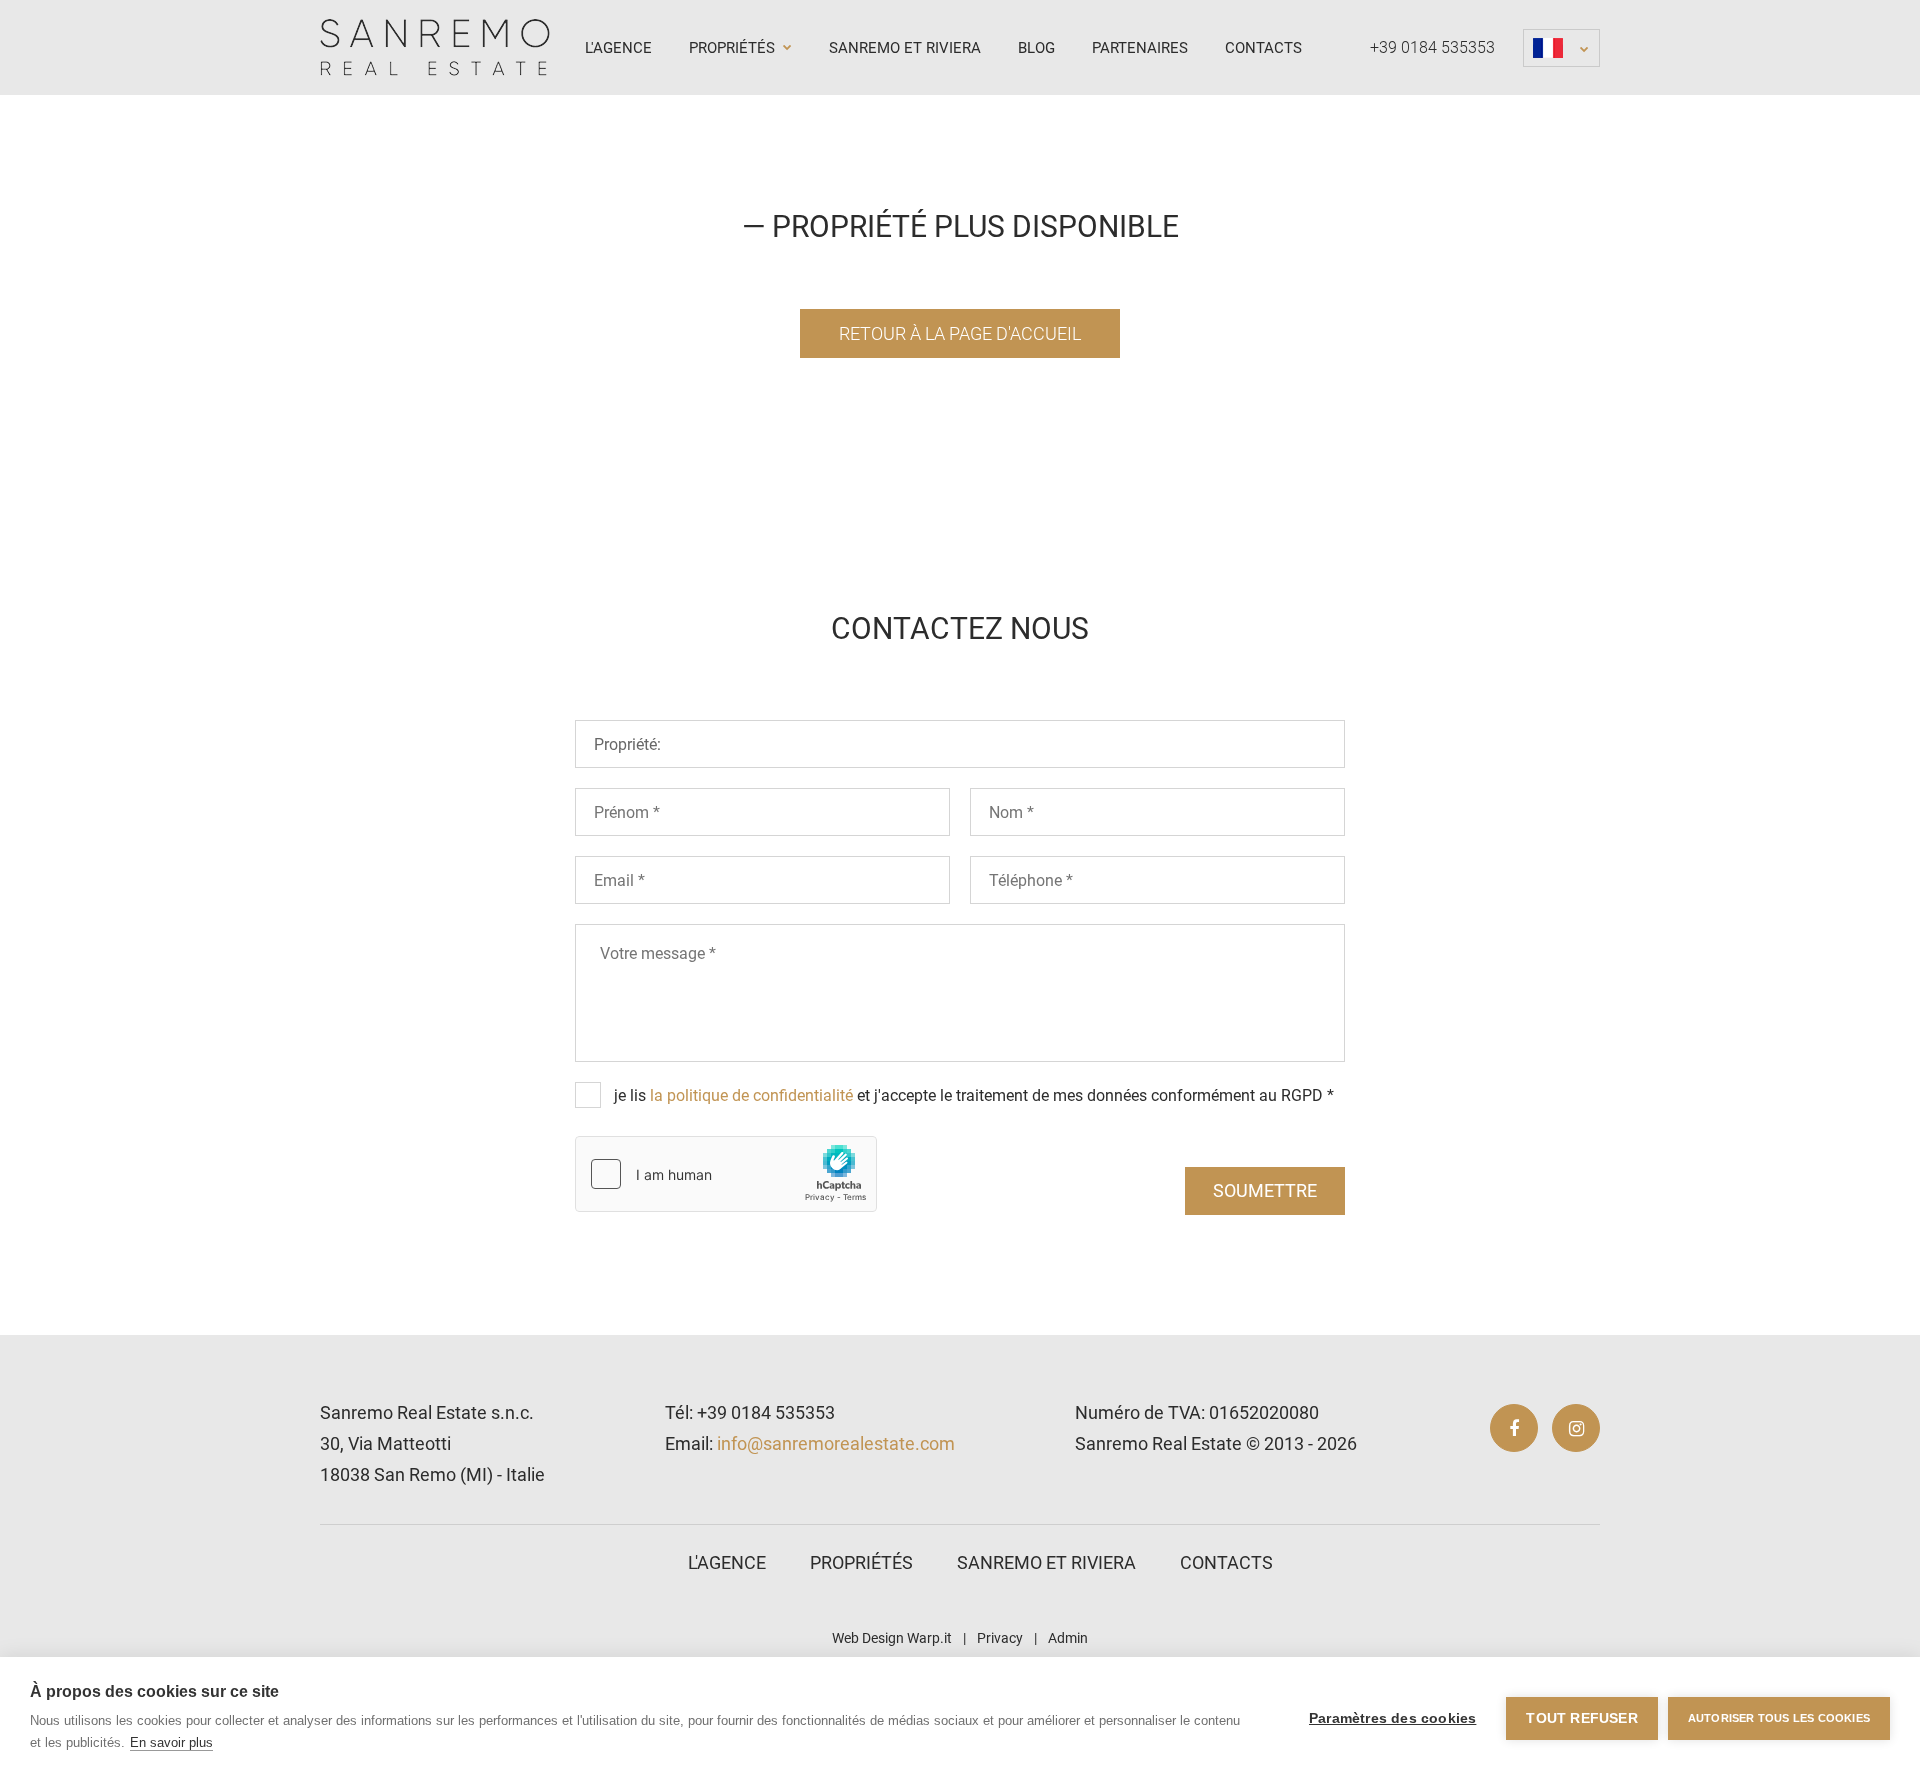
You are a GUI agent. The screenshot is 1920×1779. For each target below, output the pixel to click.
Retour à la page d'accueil (960, 333)
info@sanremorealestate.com (836, 1443)
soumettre (1265, 1190)
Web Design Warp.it (892, 1638)
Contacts (1263, 48)
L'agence (618, 48)
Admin (1068, 1638)
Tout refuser (1581, 1718)
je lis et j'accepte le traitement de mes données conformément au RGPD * (974, 1095)
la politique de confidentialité (751, 1095)
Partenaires (1140, 48)
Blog (1036, 48)
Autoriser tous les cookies (1779, 1718)
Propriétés (734, 48)
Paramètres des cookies (1392, 1718)
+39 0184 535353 (1432, 47)
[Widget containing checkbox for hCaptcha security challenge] (726, 1174)
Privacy (1000, 1638)
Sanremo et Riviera (905, 48)
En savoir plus (171, 1742)
